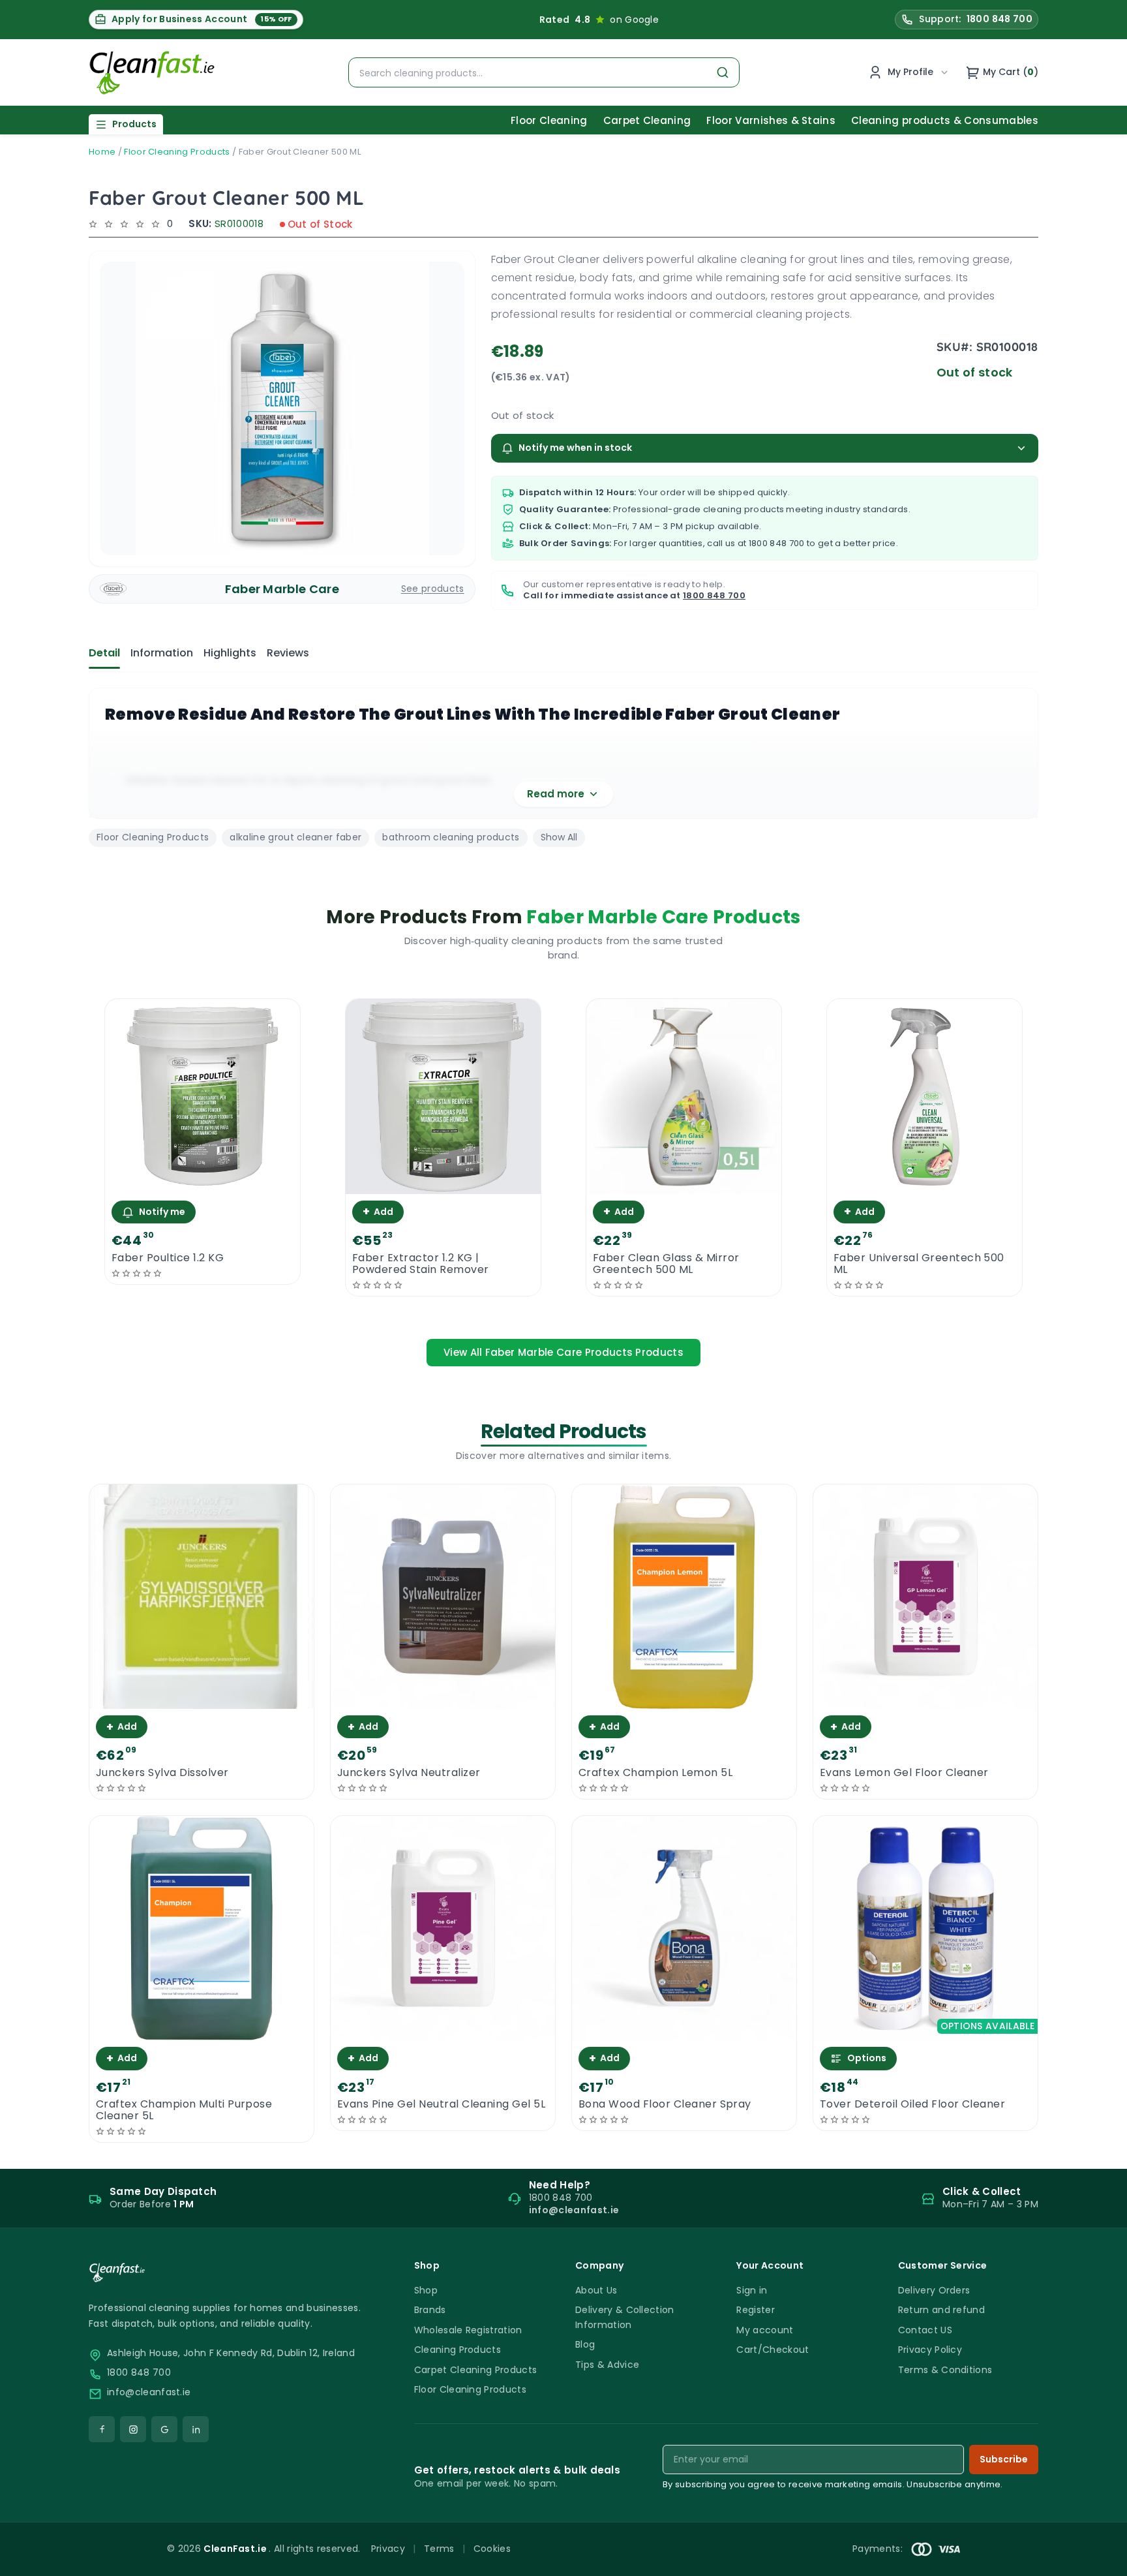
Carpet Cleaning (647, 120)
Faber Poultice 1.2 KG (168, 1258)
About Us (596, 2290)
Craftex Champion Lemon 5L (655, 1773)
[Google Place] (164, 2429)
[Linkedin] (196, 2429)
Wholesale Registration (468, 2330)
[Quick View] (203, 1183)
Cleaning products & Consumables (945, 120)
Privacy (388, 2549)
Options (867, 2058)
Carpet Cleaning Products (476, 2370)
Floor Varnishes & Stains (771, 120)
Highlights (230, 653)
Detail (104, 653)
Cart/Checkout (773, 2350)
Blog (585, 2344)
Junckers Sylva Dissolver (162, 1773)
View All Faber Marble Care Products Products (563, 1352)
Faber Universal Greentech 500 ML (919, 1264)
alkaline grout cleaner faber (295, 837)
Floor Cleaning (549, 120)
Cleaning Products (458, 2350)
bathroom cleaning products (451, 837)
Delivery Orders (934, 2290)
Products (134, 124)
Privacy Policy (930, 2350)
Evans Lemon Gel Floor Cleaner (904, 1773)
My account (765, 2330)
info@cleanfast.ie (149, 2392)
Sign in (752, 2290)
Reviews (288, 653)
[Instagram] (133, 2429)
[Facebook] (102, 2429)
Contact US (925, 2330)
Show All (559, 837)
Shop (426, 2290)
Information (162, 653)
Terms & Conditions (945, 2370)
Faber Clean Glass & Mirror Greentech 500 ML (666, 1264)
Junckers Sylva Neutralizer (409, 1773)
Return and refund (941, 2310)
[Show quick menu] (1101, 2560)
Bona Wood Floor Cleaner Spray (665, 2104)
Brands (430, 2310)
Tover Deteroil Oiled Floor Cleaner (912, 2104)
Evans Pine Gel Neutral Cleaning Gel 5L (441, 2104)
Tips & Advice (607, 2365)
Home (102, 152)
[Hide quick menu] (726, 2530)
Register (756, 2310)
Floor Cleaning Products (177, 152)
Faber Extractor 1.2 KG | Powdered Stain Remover (421, 1264)
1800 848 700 (777, 543)
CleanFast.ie (236, 2549)
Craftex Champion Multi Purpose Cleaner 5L (184, 2110)
